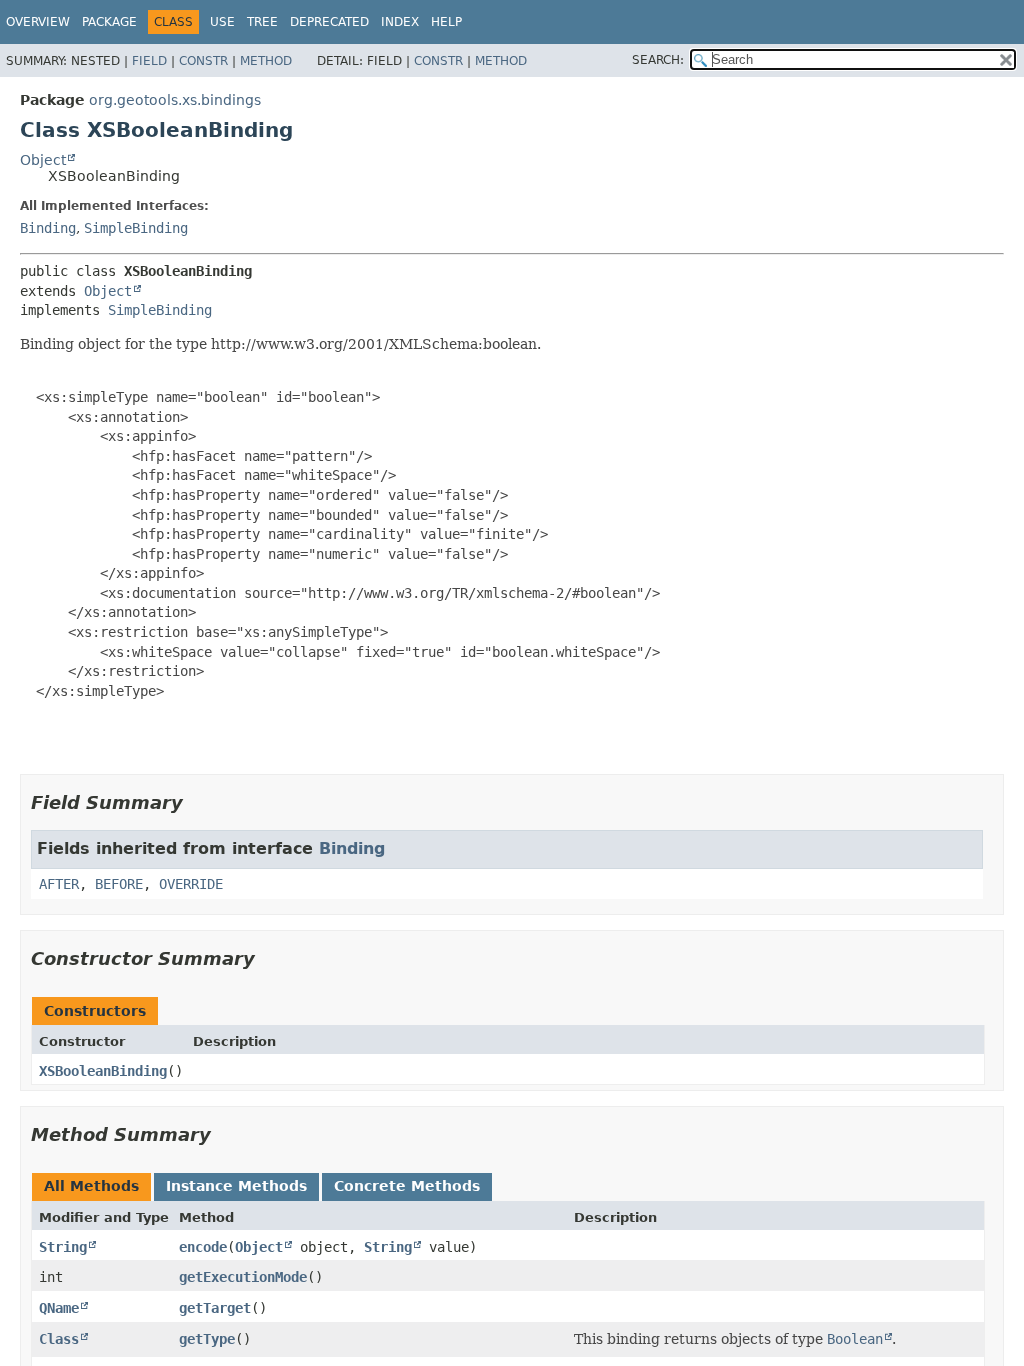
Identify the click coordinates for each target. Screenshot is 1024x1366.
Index (400, 22)
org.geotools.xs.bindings (175, 100)
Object (43, 160)
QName (59, 1308)
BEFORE (119, 884)
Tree (262, 22)
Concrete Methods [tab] (407, 1186)
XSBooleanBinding (103, 1071)
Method (266, 61)
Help (446, 22)
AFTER (59, 884)
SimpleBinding (136, 228)
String (63, 1247)
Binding (48, 228)
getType (207, 1339)
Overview (38, 22)
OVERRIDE (191, 884)
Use (222, 22)
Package (109, 22)
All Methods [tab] (91, 1186)
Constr (203, 61)
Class (59, 1339)
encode (203, 1247)
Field (149, 61)
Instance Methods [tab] (236, 1186)
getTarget (215, 1308)
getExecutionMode (243, 1277)
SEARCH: (658, 60)
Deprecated (329, 22)
